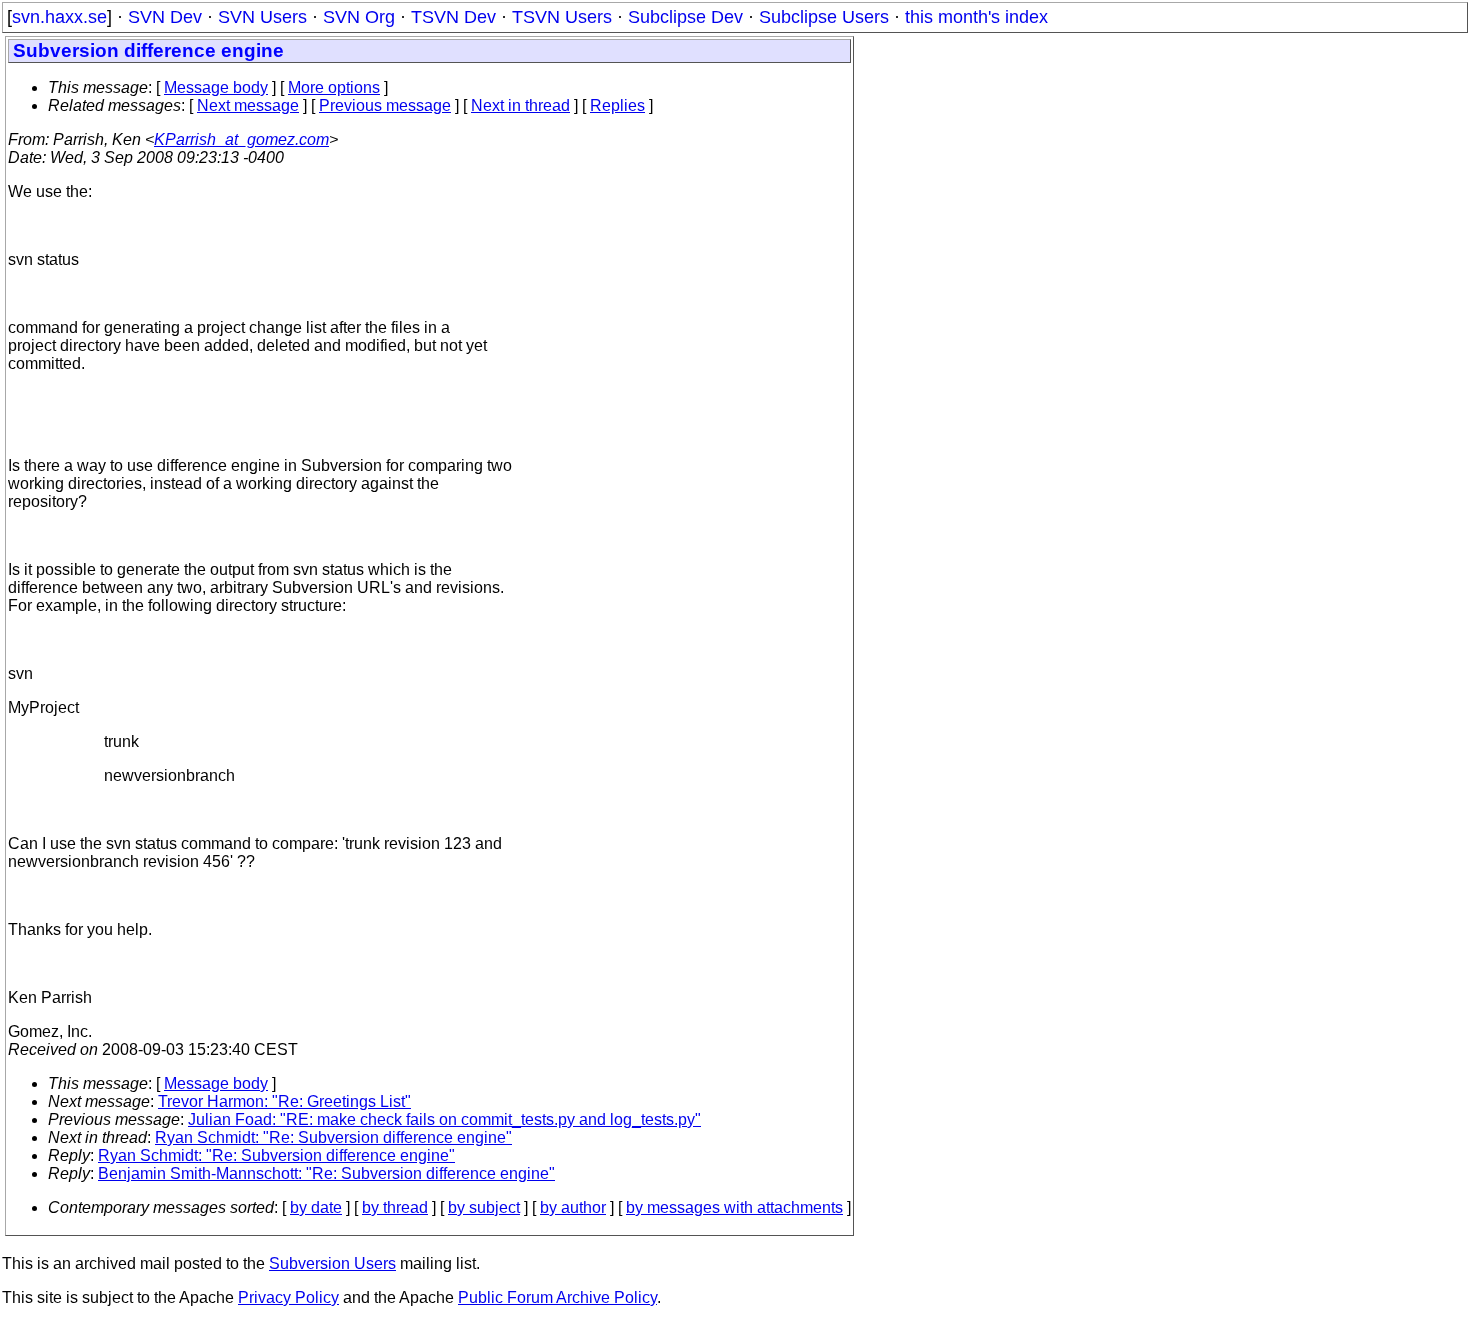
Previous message (385, 105)
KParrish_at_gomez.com (241, 139)
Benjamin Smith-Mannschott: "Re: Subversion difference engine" (326, 1173)
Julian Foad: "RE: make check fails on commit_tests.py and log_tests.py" (444, 1119)
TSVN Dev (453, 17)
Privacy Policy (288, 1297)
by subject (484, 1207)
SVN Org (359, 17)
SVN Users (262, 17)
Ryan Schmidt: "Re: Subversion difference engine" (333, 1137)
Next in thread (520, 105)
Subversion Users (332, 1263)
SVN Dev (165, 17)
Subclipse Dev (685, 17)
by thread (395, 1207)
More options (334, 87)
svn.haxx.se (59, 17)
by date (316, 1207)
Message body (216, 87)
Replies (617, 105)
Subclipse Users (824, 17)
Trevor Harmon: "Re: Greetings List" (284, 1101)
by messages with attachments (734, 1207)
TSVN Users (562, 17)
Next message (248, 105)
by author (573, 1207)
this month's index (976, 17)
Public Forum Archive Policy (557, 1297)
